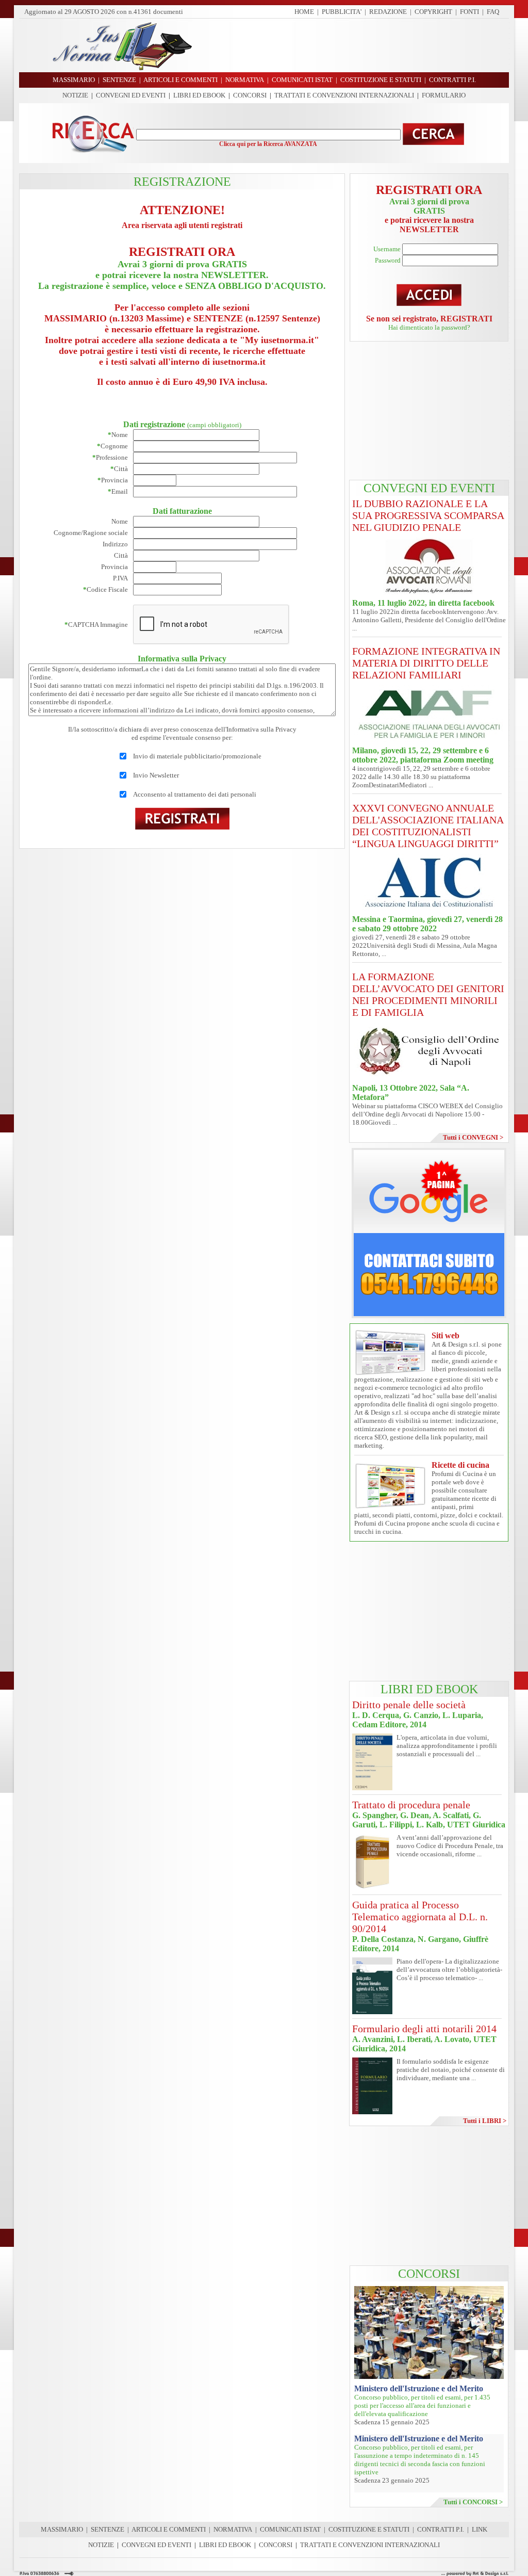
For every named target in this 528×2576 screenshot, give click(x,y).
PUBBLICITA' (342, 12)
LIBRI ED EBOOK (199, 95)
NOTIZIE (75, 95)
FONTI (469, 12)
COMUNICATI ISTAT (290, 2529)
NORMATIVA (233, 2529)
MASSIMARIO (62, 2529)
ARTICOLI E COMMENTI (169, 2529)
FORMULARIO (444, 95)
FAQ (493, 12)
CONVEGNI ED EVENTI (131, 95)
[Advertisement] (354, 45)
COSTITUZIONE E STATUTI (369, 2529)
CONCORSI (250, 95)
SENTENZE (108, 2529)
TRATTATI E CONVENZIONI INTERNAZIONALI (344, 95)
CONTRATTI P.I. (441, 2529)
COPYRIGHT (433, 12)
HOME (304, 12)
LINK (480, 2529)
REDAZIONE (388, 12)
